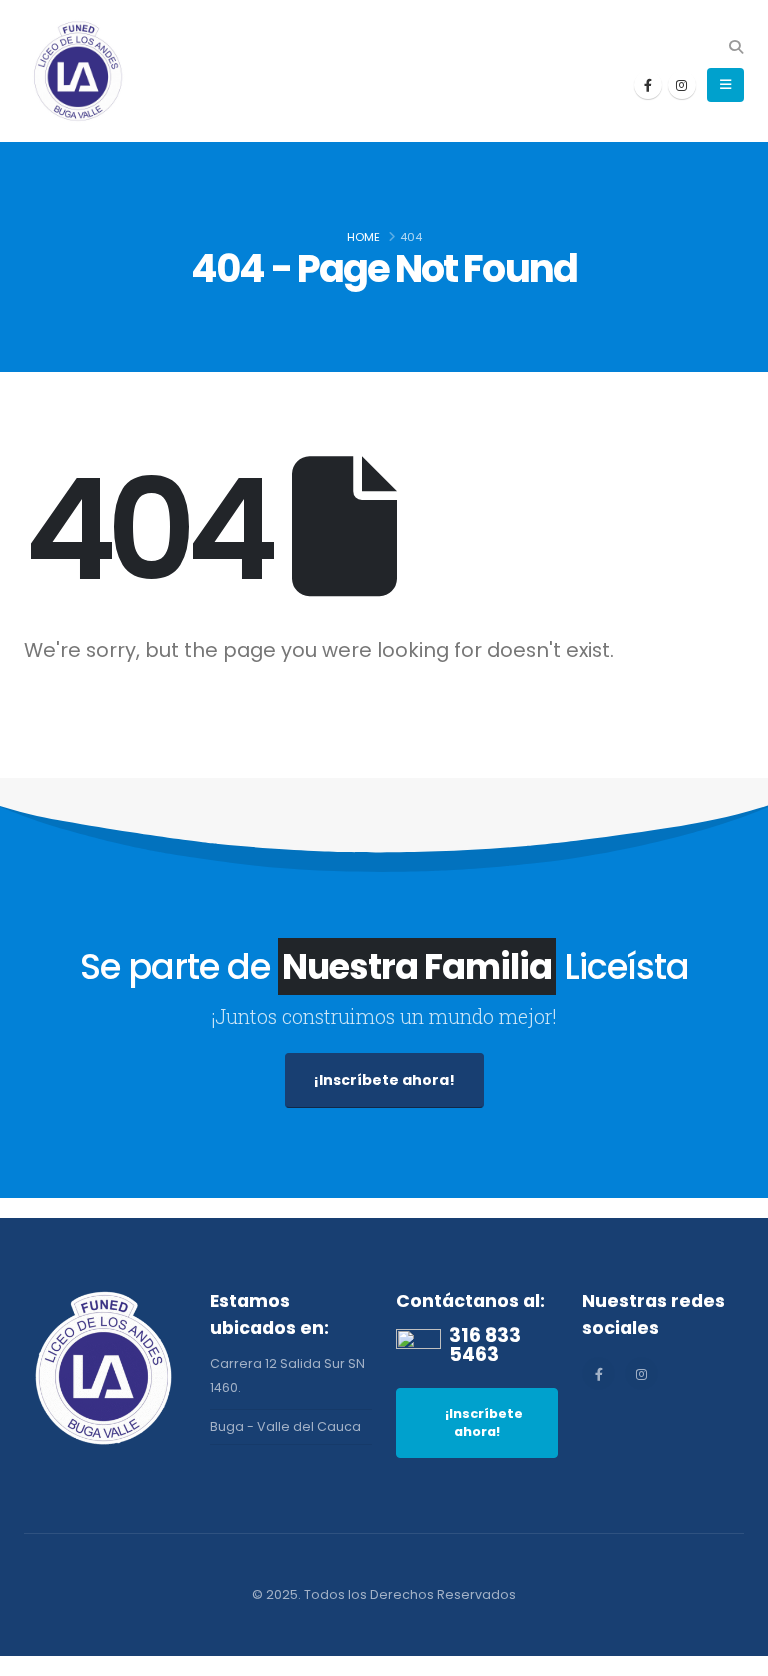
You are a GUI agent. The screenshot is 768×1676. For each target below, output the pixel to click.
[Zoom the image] (105, 1299)
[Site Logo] (79, 71)
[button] (735, 47)
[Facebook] (648, 85)
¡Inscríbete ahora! (384, 1080)
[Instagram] (682, 85)
